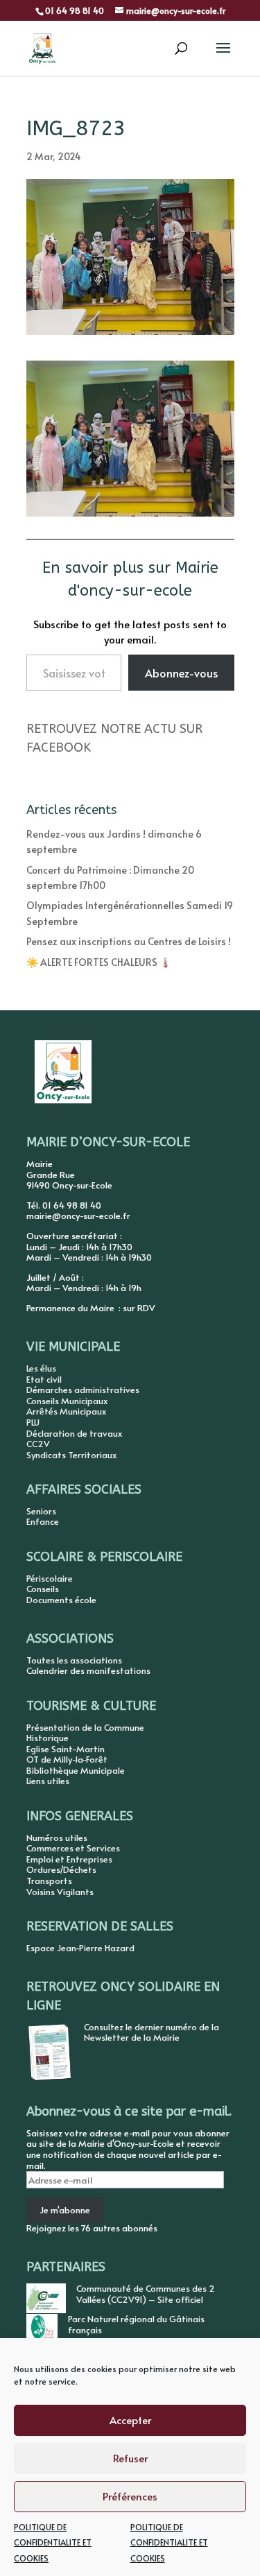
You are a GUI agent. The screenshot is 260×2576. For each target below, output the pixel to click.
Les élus (41, 1368)
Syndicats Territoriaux (71, 1455)
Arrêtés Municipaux (66, 1411)
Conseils (43, 1589)
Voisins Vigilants (60, 1892)
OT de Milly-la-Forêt (67, 1759)
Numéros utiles (57, 1838)
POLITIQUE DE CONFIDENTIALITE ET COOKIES (53, 2542)
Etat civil (44, 1379)
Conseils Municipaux (67, 1401)
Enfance (43, 1521)
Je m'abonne (65, 2210)
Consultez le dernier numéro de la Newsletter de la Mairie (151, 2032)
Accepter (130, 2420)
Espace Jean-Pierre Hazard (80, 1948)
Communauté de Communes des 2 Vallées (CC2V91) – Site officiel (146, 2294)
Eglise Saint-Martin (66, 1749)
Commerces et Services (73, 1848)
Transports (49, 1881)
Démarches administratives (83, 1390)
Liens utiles (48, 1781)
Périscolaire (50, 1578)
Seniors (41, 1511)
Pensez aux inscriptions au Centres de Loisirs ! (129, 941)
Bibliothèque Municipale (76, 1770)
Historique (47, 1738)
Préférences (130, 2496)
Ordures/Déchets (61, 1869)
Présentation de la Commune (85, 1727)
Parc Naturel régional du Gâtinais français (136, 2324)
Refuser (130, 2458)
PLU (33, 1422)
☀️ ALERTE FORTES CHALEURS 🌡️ (99, 962)
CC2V (38, 1444)
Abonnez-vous (181, 673)
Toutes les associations (74, 1660)
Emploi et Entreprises (69, 1859)
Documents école (61, 1600)
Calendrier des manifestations (88, 1670)
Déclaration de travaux (74, 1433)
